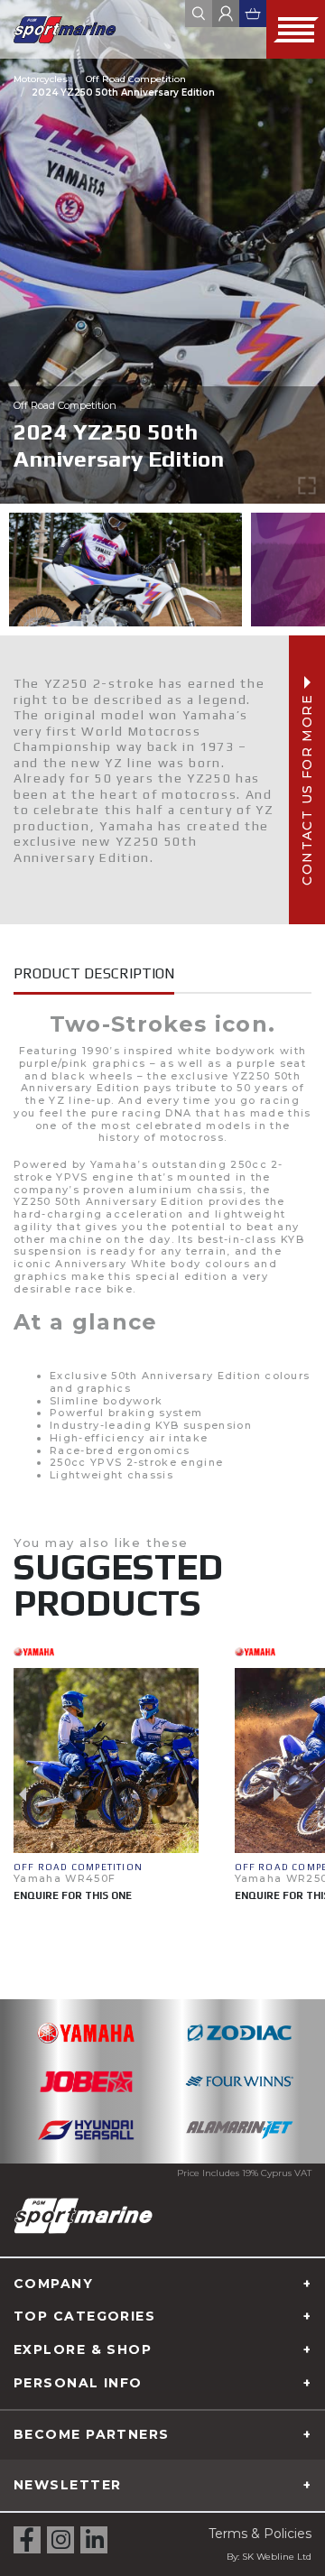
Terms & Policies (260, 2534)
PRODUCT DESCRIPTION (94, 973)
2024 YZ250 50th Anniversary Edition (123, 93)
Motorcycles (41, 79)
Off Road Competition (136, 79)
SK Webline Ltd (277, 2557)
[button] (23, 1794)
